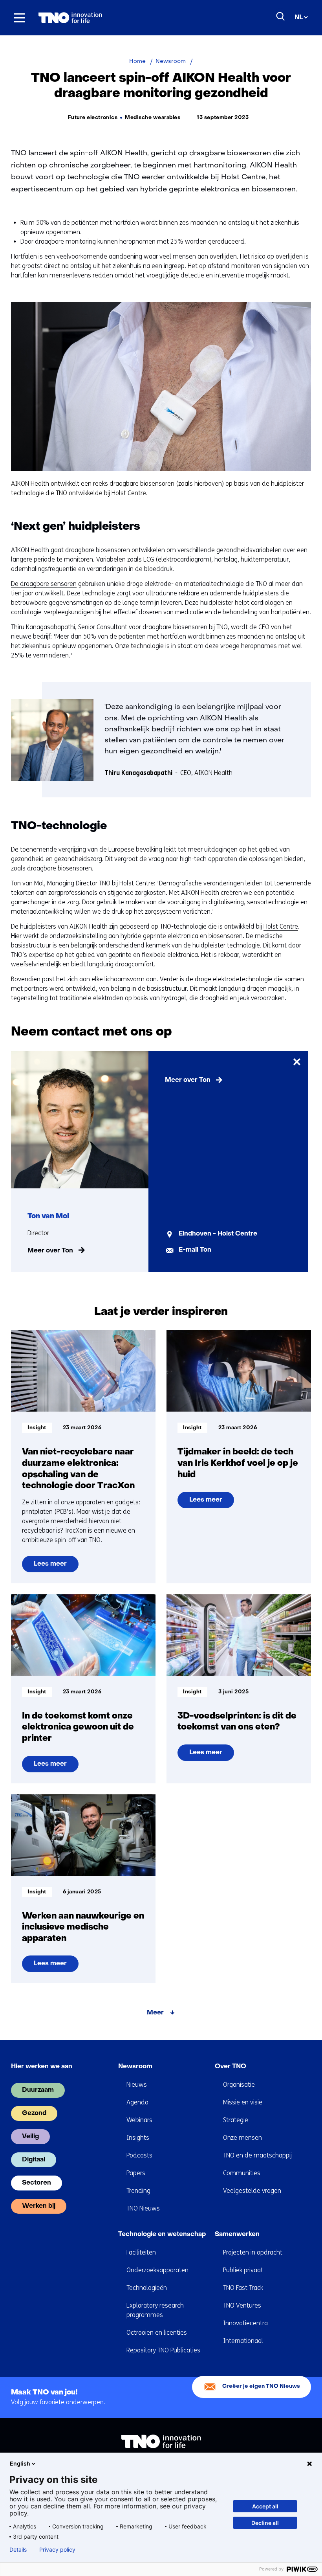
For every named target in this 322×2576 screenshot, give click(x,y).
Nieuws (137, 2085)
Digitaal (34, 2160)
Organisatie (239, 2085)
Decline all (265, 2523)
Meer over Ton (50, 1251)
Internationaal (243, 2341)
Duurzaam (38, 2090)
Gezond (34, 2113)
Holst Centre (281, 926)
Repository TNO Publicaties (163, 2350)
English (20, 2463)
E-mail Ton (195, 1250)
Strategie (236, 2120)
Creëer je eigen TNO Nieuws (261, 2386)
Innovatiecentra (245, 2323)
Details (18, 2550)
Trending (138, 2191)
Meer (155, 2013)
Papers (136, 2173)
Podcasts (139, 2155)
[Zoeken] (281, 17)
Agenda (137, 2102)
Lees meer (52, 1567)
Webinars (139, 2120)
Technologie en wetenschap (162, 2234)
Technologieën (147, 2288)
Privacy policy (57, 2550)
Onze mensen (242, 2138)
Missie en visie (243, 2102)
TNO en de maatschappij (257, 2155)
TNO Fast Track (243, 2288)
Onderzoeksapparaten (157, 2270)
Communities (242, 2173)
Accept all (265, 2506)
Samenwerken (237, 2234)
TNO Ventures (242, 2305)
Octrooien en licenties (157, 2333)
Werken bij (39, 2206)
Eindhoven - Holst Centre (218, 1234)
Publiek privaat (243, 2270)
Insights (138, 2138)
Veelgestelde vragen (252, 2191)
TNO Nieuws (143, 2208)
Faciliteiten (141, 2252)
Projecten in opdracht (253, 2252)
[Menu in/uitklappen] (19, 18)
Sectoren (37, 2183)
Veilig (30, 2137)
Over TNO (231, 2067)
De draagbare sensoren (44, 584)
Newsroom (135, 2067)
